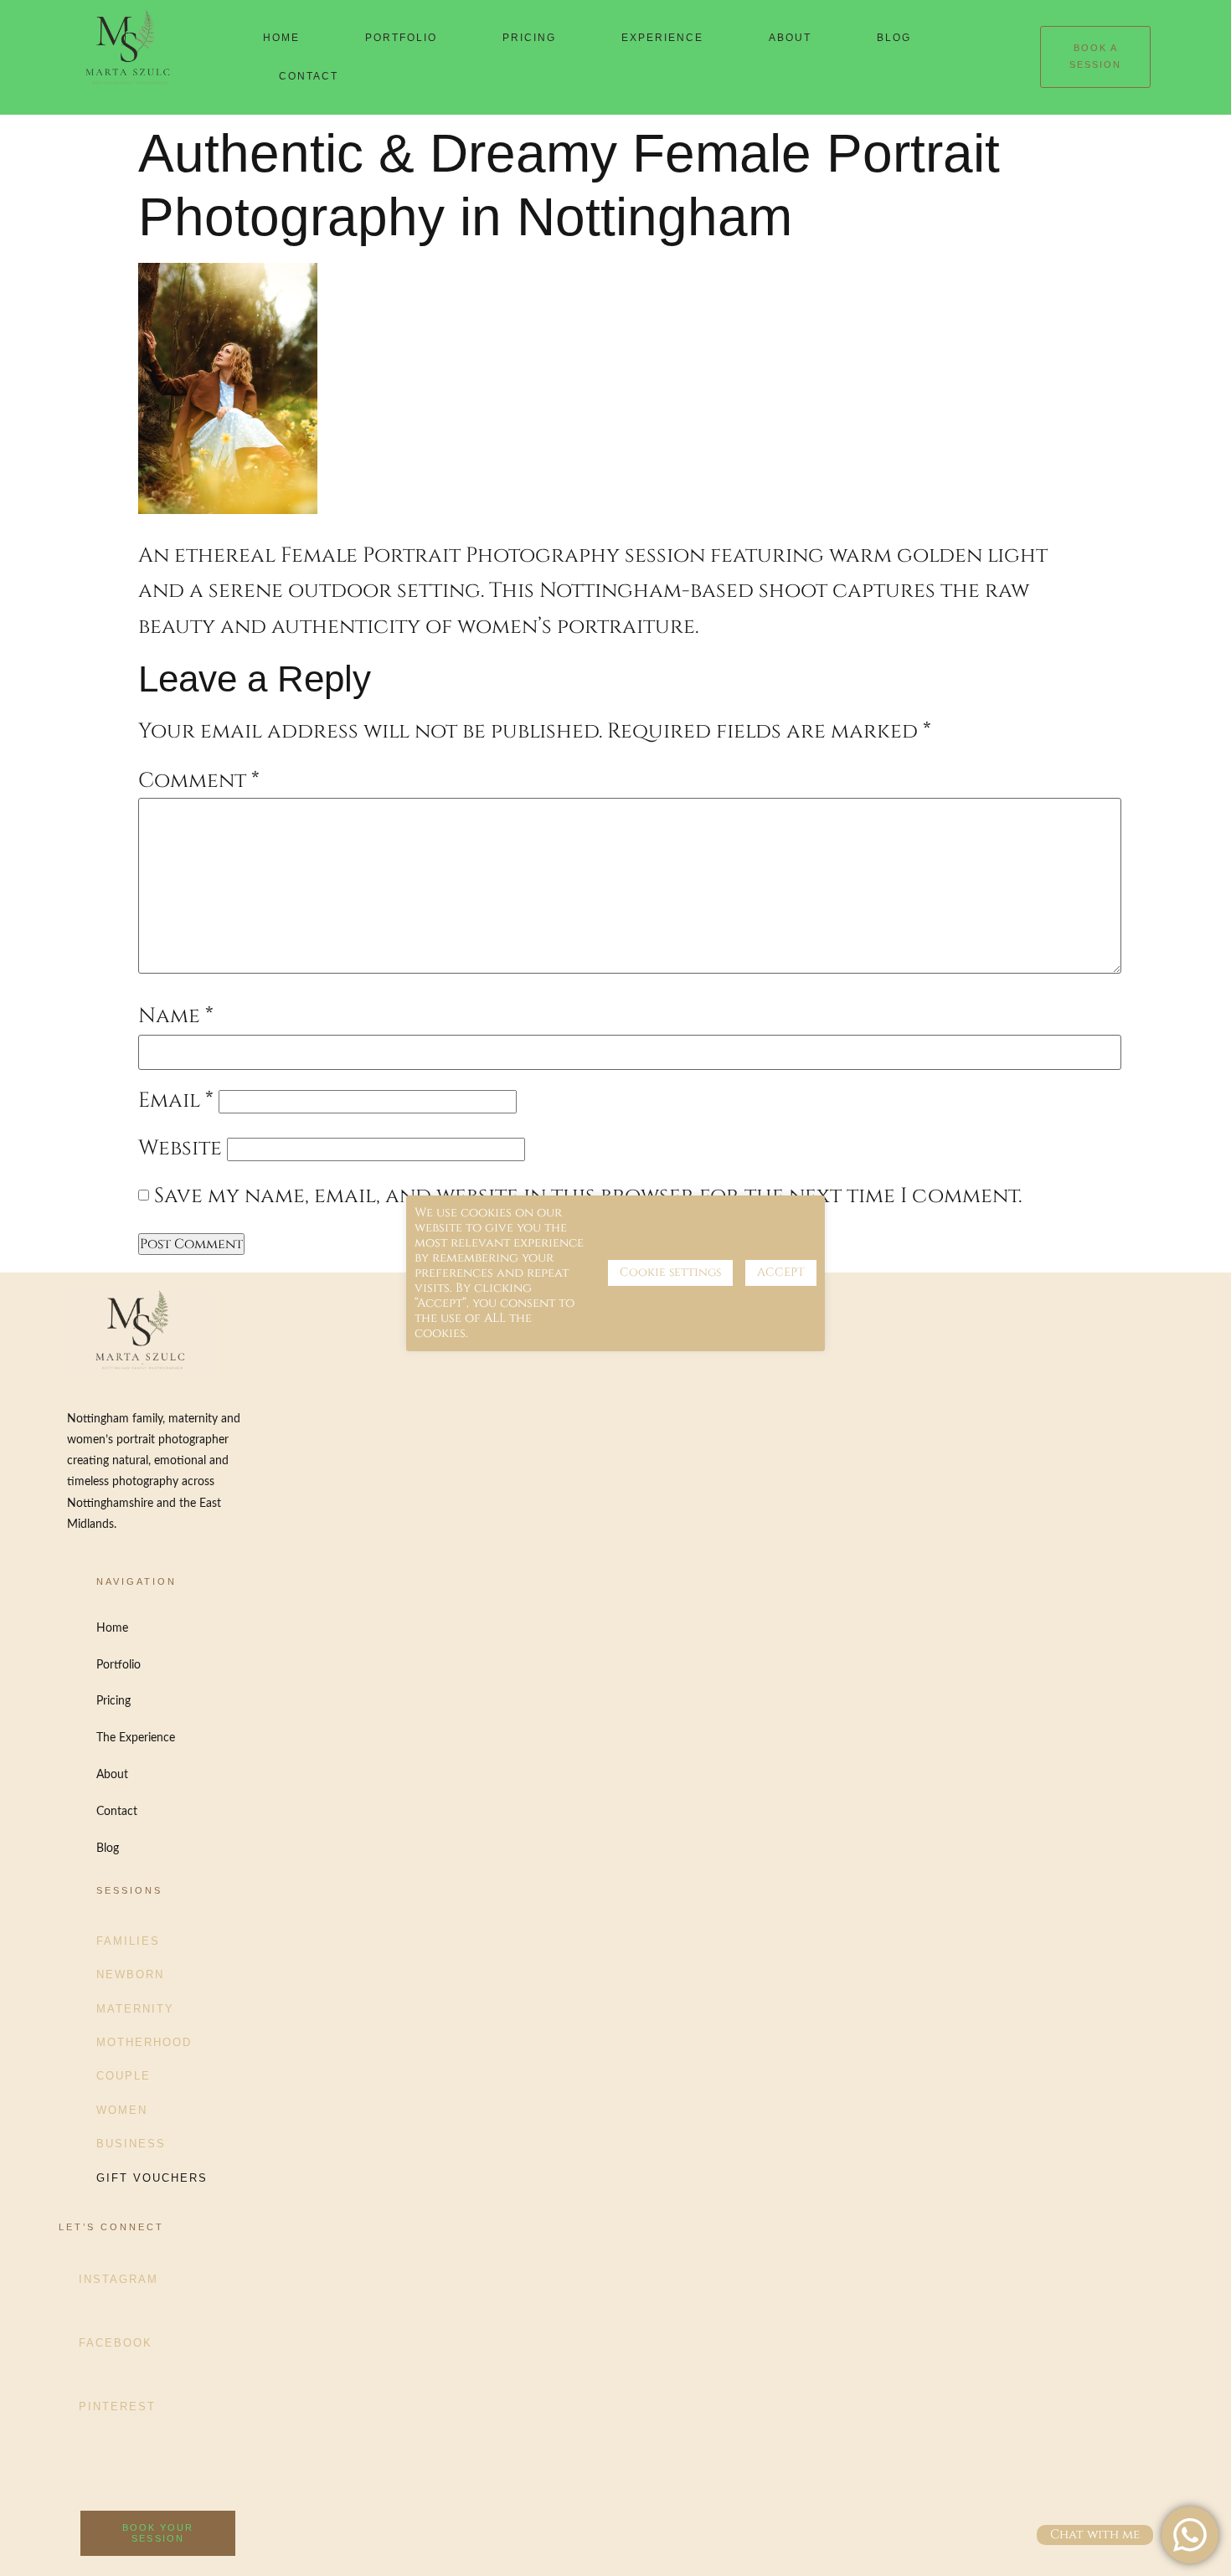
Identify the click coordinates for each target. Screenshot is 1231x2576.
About (790, 38)
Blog (894, 38)
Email (176, 1100)
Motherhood (144, 2042)
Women (122, 2110)
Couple (124, 2076)
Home (281, 38)
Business (131, 2144)
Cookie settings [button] (670, 1272)
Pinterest (117, 2406)
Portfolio (401, 38)
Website (180, 1148)
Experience (662, 38)
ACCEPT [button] (781, 1272)
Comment (199, 781)
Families (128, 1941)
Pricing (529, 38)
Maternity (135, 2009)
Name (176, 1016)
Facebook (116, 2343)
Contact (309, 76)
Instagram (118, 2279)
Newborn (130, 1974)
